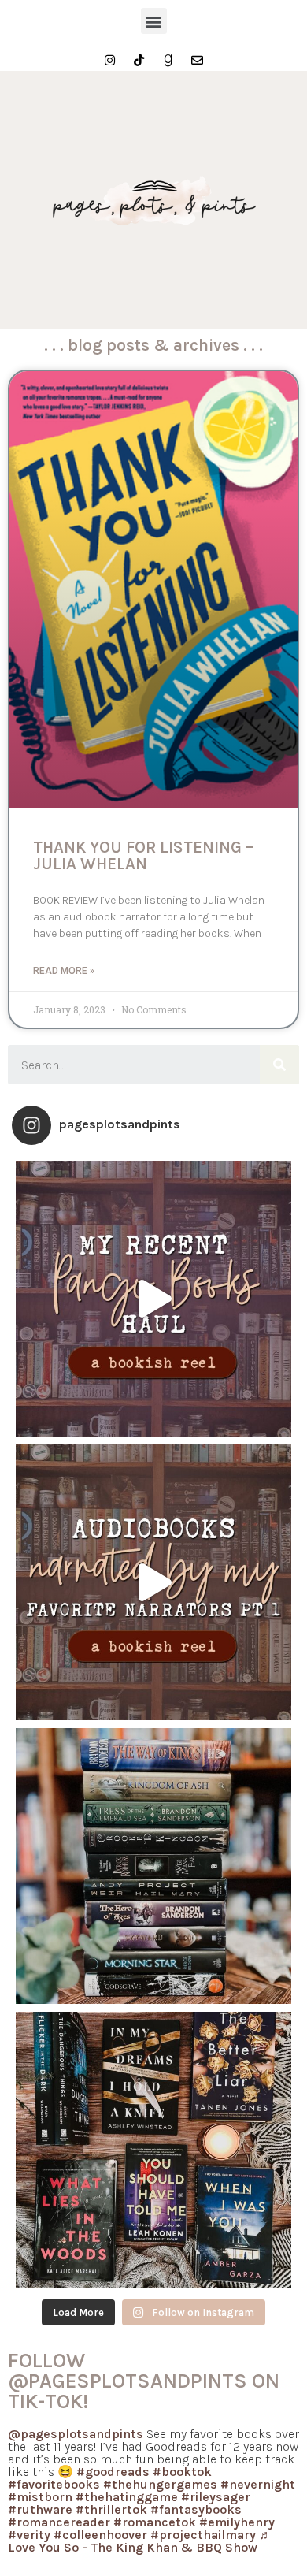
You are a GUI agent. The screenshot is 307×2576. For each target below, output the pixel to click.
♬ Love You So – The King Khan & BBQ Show (140, 2541)
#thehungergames (160, 2484)
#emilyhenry (237, 2522)
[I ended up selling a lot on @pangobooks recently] (153, 1299)
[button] (154, 21)
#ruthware (40, 2509)
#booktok (182, 2472)
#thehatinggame (127, 2497)
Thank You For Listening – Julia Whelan (143, 855)
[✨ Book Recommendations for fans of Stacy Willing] (153, 2150)
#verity (29, 2535)
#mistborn (40, 2497)
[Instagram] (110, 60)
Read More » (64, 971)
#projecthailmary (203, 2535)
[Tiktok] (139, 60)
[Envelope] (197, 60)
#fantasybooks (196, 2509)
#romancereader (59, 2522)
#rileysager (216, 2497)
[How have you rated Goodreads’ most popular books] (153, 1866)
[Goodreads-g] (168, 60)
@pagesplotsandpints (76, 2434)
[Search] (279, 1065)
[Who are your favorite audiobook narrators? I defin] (153, 1582)
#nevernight (258, 2484)
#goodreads (113, 2472)
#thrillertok (111, 2509)
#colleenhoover (100, 2535)
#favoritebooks (54, 2484)
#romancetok (155, 2522)
